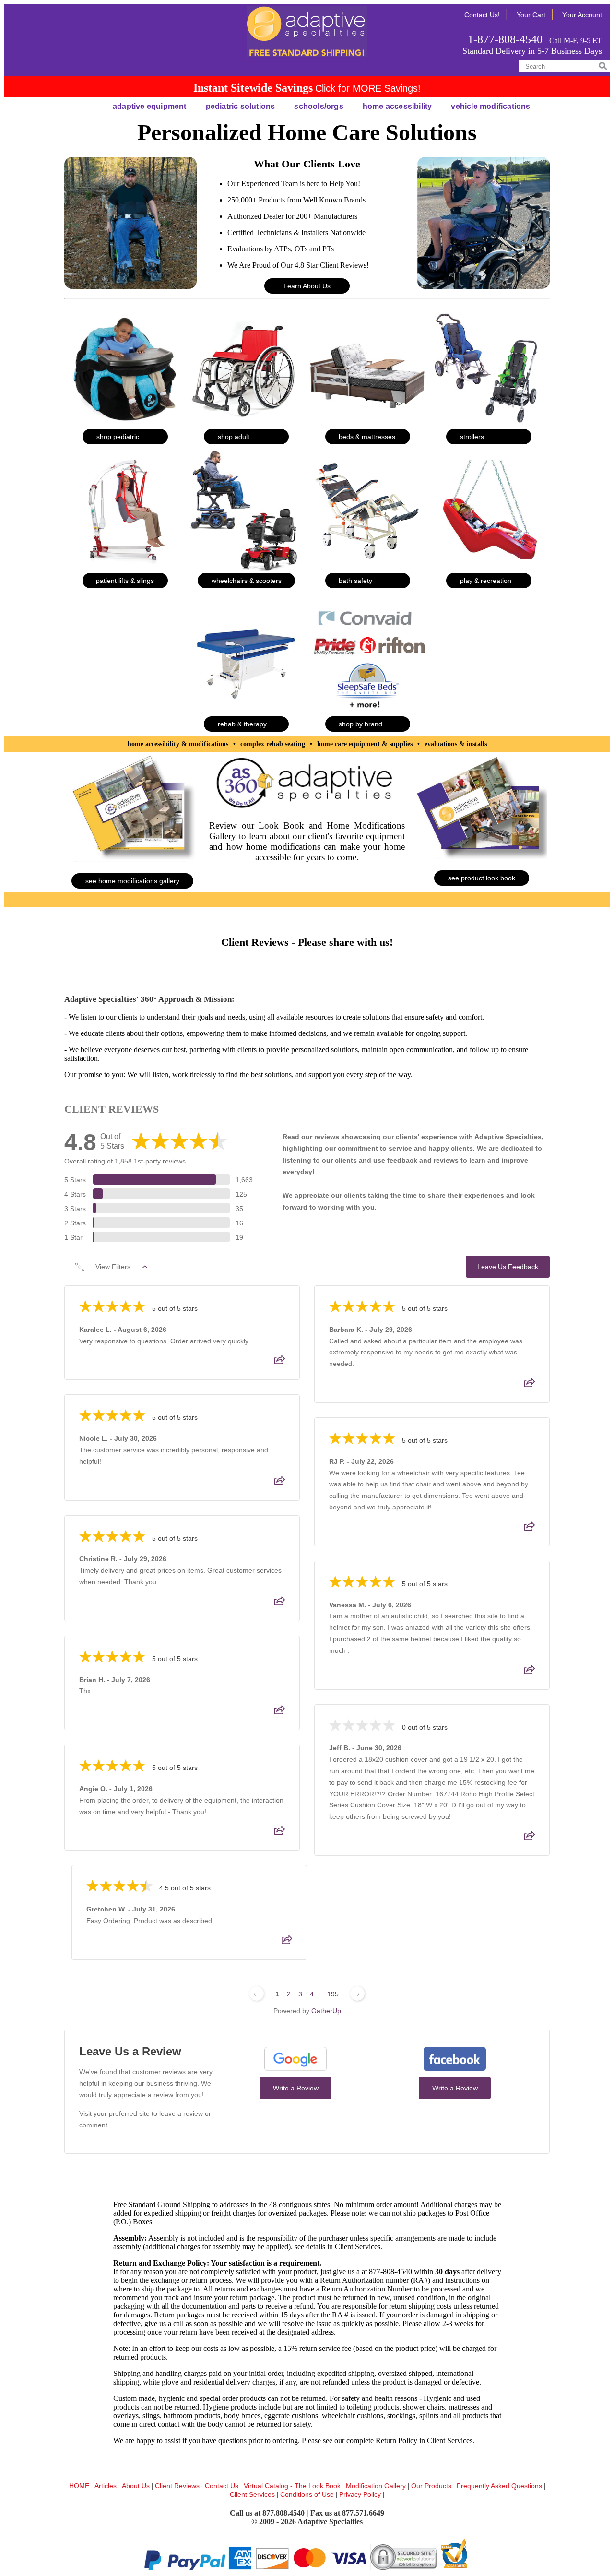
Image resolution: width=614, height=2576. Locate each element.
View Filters (113, 1267)
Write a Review (296, 2088)
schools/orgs (319, 106)
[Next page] (357, 1994)
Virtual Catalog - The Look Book (293, 2486)
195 (333, 1994)
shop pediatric (118, 437)
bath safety (355, 581)
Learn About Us (307, 286)
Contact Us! (482, 15)
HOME (80, 2486)
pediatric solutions (241, 106)
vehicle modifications (490, 106)
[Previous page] (257, 1994)
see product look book (482, 878)
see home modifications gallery (132, 881)
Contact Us (223, 2486)
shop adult (234, 437)
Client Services (253, 2494)
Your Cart (531, 15)
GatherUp (326, 2011)
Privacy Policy (361, 2494)
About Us (137, 2486)
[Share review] (280, 1363)
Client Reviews (178, 2486)
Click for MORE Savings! (368, 88)
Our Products (432, 2486)
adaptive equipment (150, 106)
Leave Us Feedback (508, 1267)
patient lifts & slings (125, 581)
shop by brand (360, 724)
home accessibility (397, 106)
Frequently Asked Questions (500, 2486)
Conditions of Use (307, 2494)
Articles (106, 2486)
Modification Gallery (377, 2486)
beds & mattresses (367, 437)
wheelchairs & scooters (247, 581)
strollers (472, 437)
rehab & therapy (242, 724)
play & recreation (486, 581)
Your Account (582, 15)
